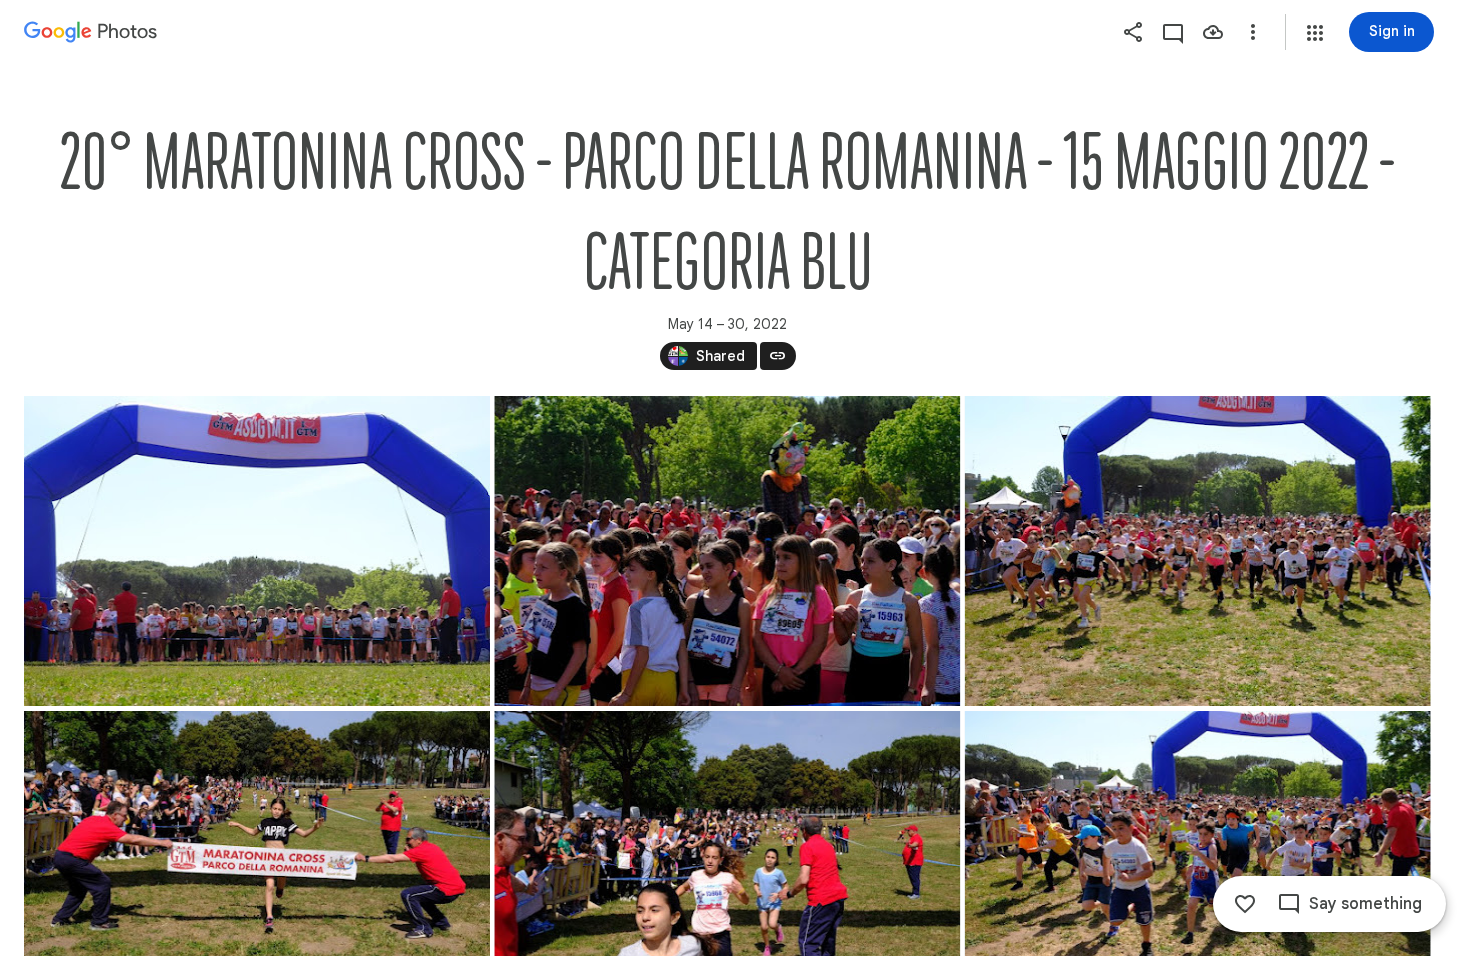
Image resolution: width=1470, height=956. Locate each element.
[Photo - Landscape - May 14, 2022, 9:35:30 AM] (1198, 551)
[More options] (1253, 32)
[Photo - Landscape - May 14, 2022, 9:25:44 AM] (727, 551)
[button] (1315, 33)
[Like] (1245, 904)
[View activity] (1173, 32)
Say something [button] (1365, 904)
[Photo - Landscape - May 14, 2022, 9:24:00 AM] (257, 551)
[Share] (1133, 32)
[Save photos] (1213, 32)
